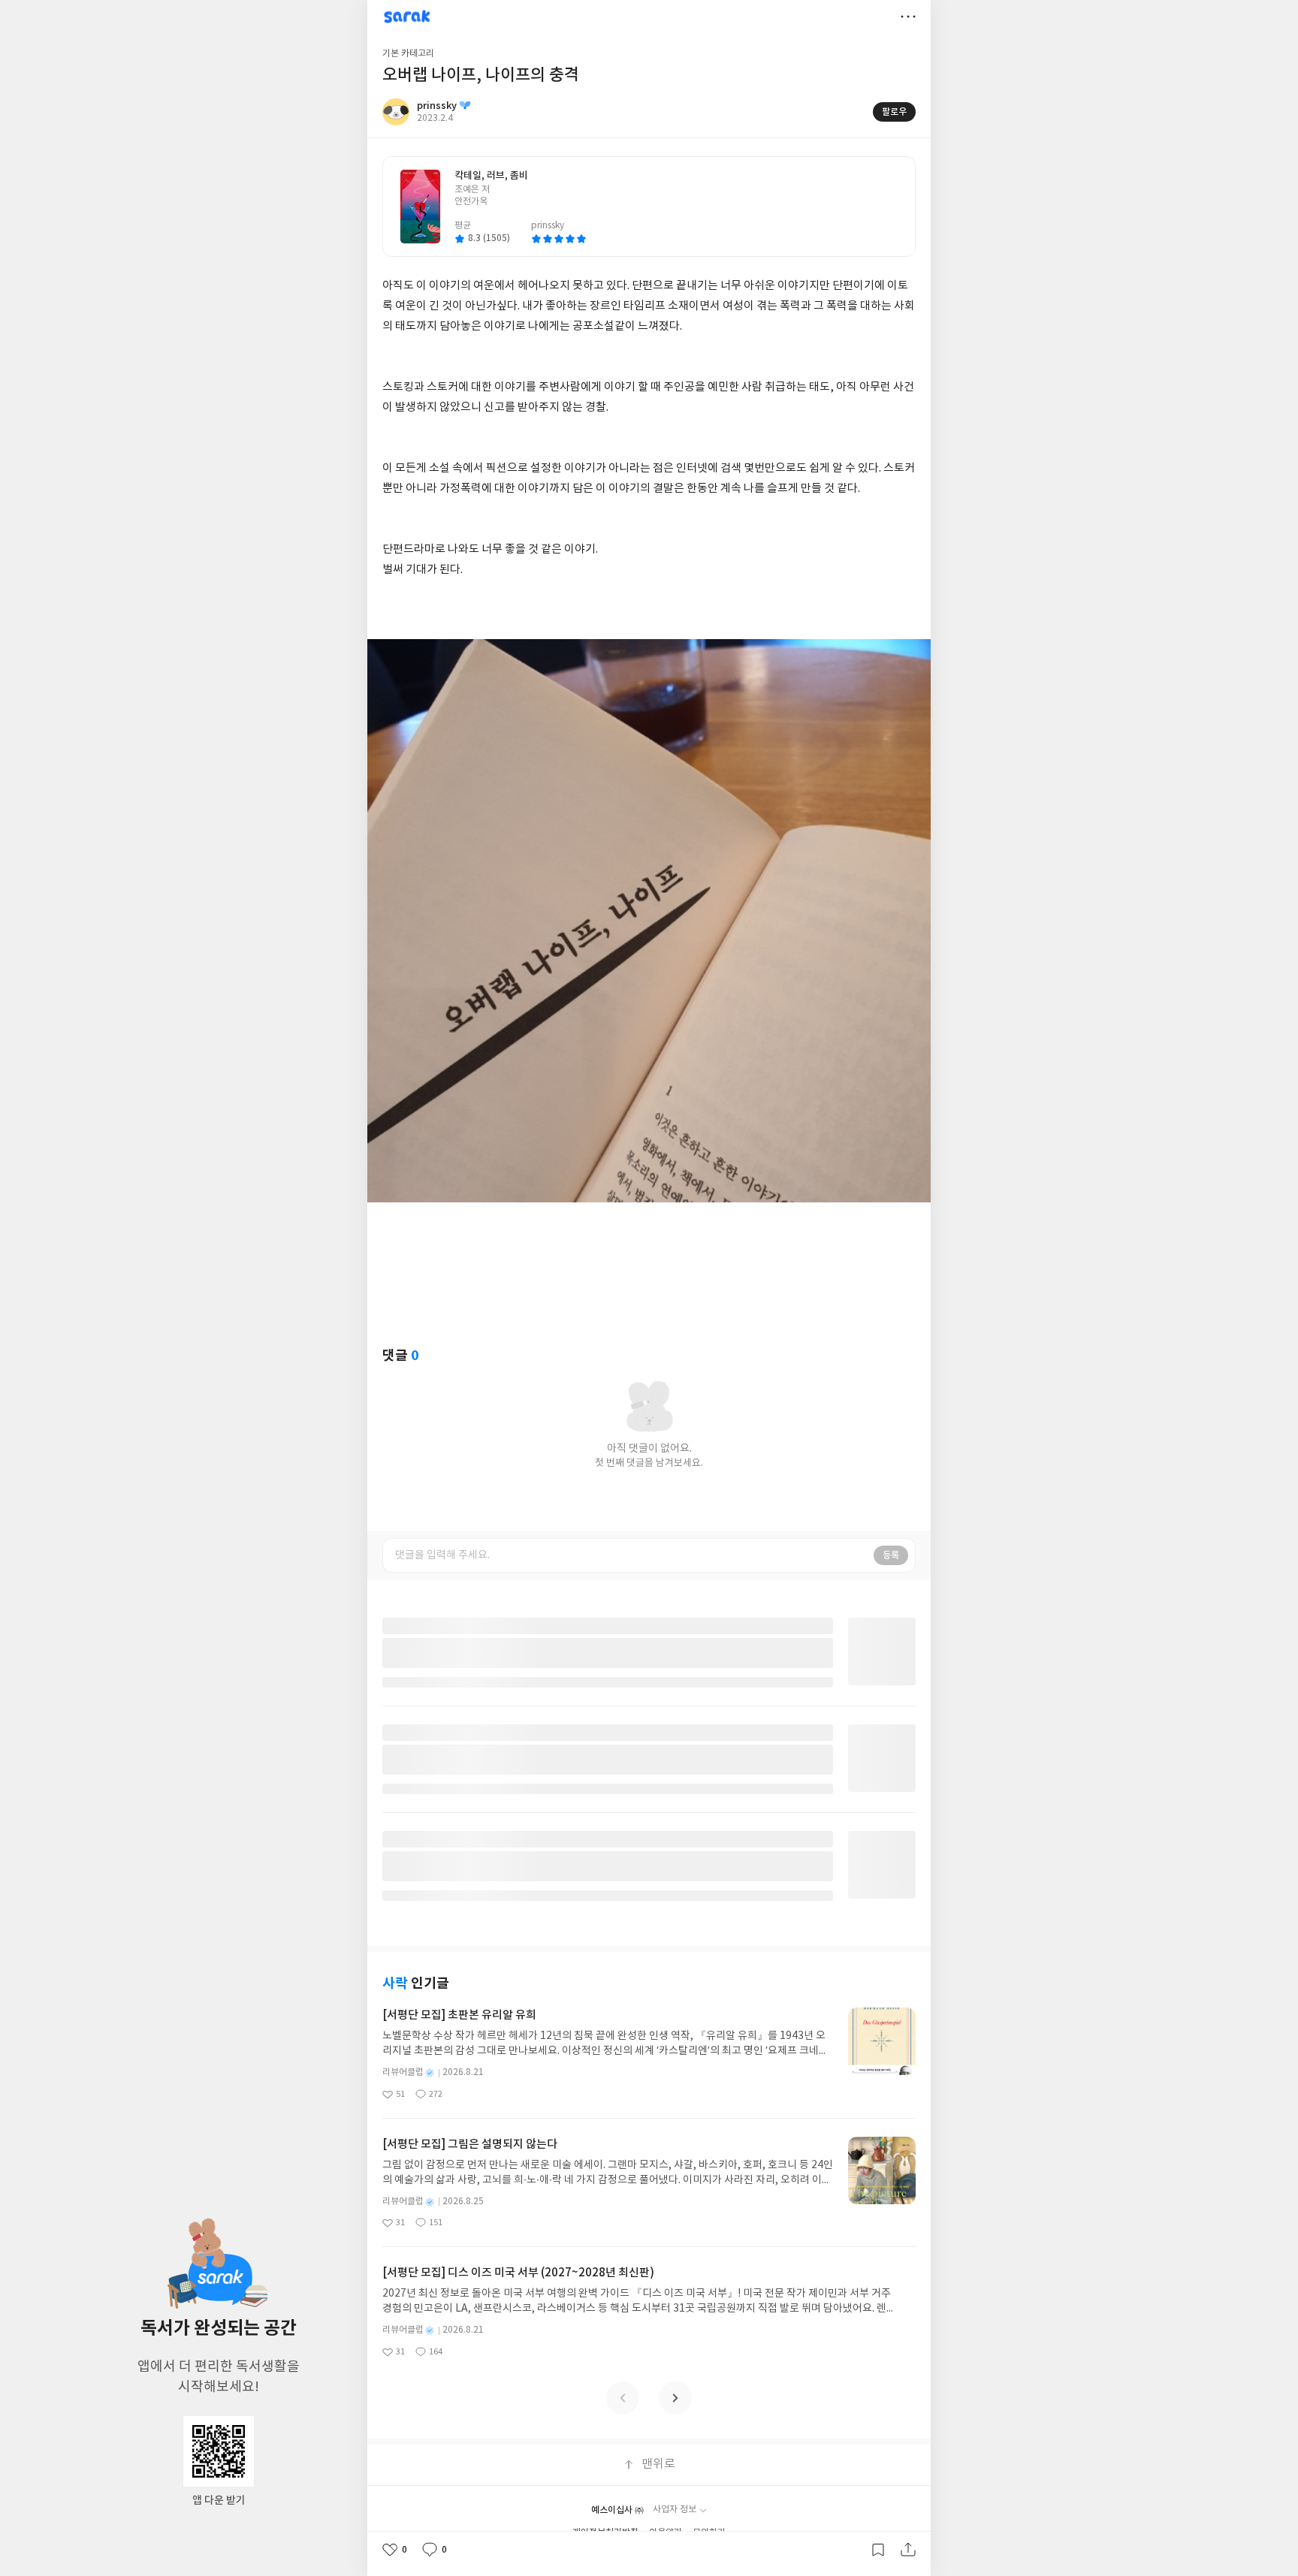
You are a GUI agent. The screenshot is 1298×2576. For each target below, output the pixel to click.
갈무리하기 (878, 2550)
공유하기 (908, 2550)
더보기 (908, 17)
